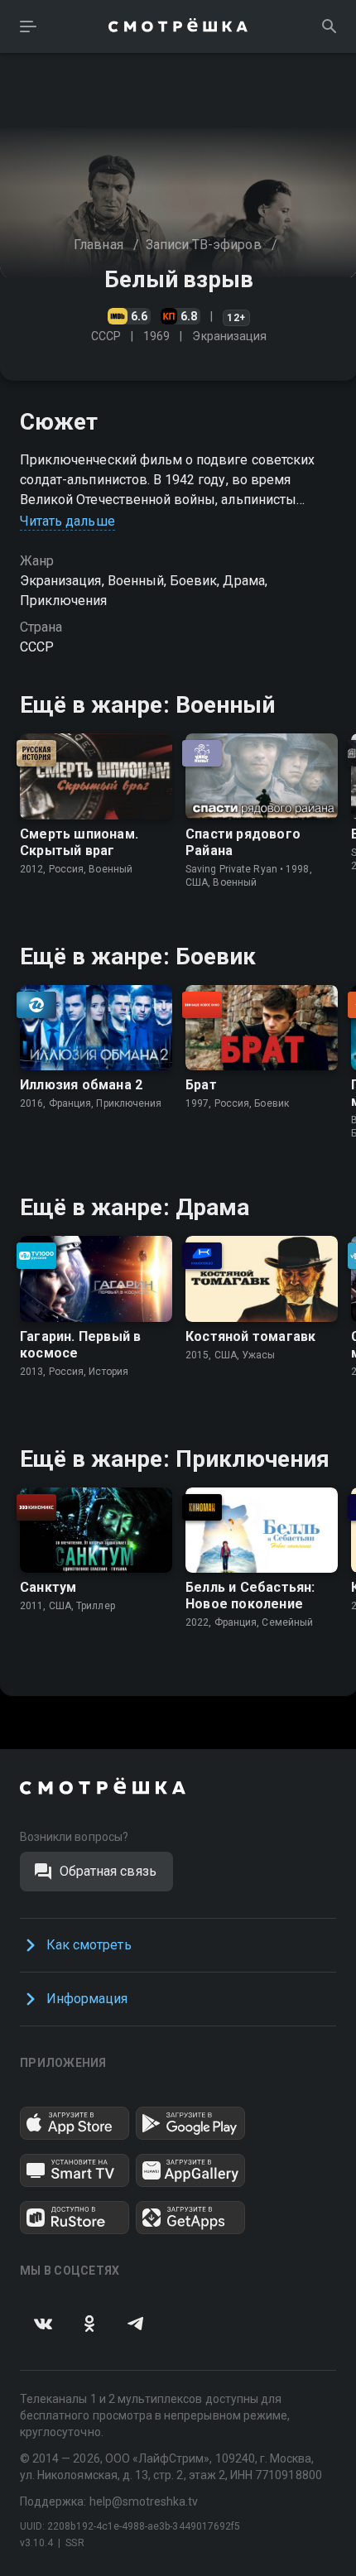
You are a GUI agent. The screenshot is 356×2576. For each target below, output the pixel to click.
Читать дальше (67, 521)
